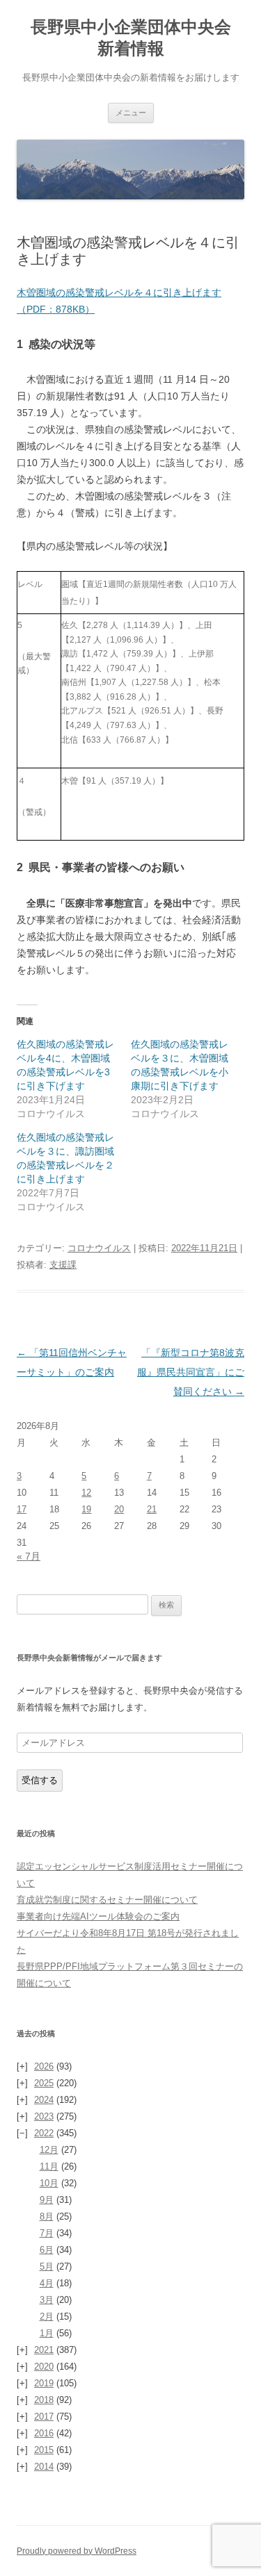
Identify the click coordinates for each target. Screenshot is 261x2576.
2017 (44, 2417)
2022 (44, 2133)
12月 (49, 2150)
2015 (44, 2450)
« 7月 (29, 1556)
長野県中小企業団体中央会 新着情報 (137, 38)
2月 (47, 2317)
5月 (47, 2267)
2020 (44, 2367)
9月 (47, 2200)
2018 (44, 2400)
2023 (44, 2116)
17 (22, 1509)
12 (86, 1493)
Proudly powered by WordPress (77, 2551)
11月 (49, 2166)
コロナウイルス (99, 1248)
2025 (44, 2083)
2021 (44, 2350)
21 (152, 1509)
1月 (47, 2333)
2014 (44, 2467)
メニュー (131, 113)
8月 (47, 2216)
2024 (44, 2100)
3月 (47, 2300)
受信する (40, 1780)
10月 (49, 2183)
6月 (47, 2250)
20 (119, 1509)
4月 (47, 2283)
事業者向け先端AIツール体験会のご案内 (98, 1916)
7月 (47, 2233)
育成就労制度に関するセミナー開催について (107, 1900)
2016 (44, 2433)
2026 (44, 2066)
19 (86, 1509)
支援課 (63, 1265)
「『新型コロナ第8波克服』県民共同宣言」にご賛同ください (191, 1372)
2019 (44, 2383)
